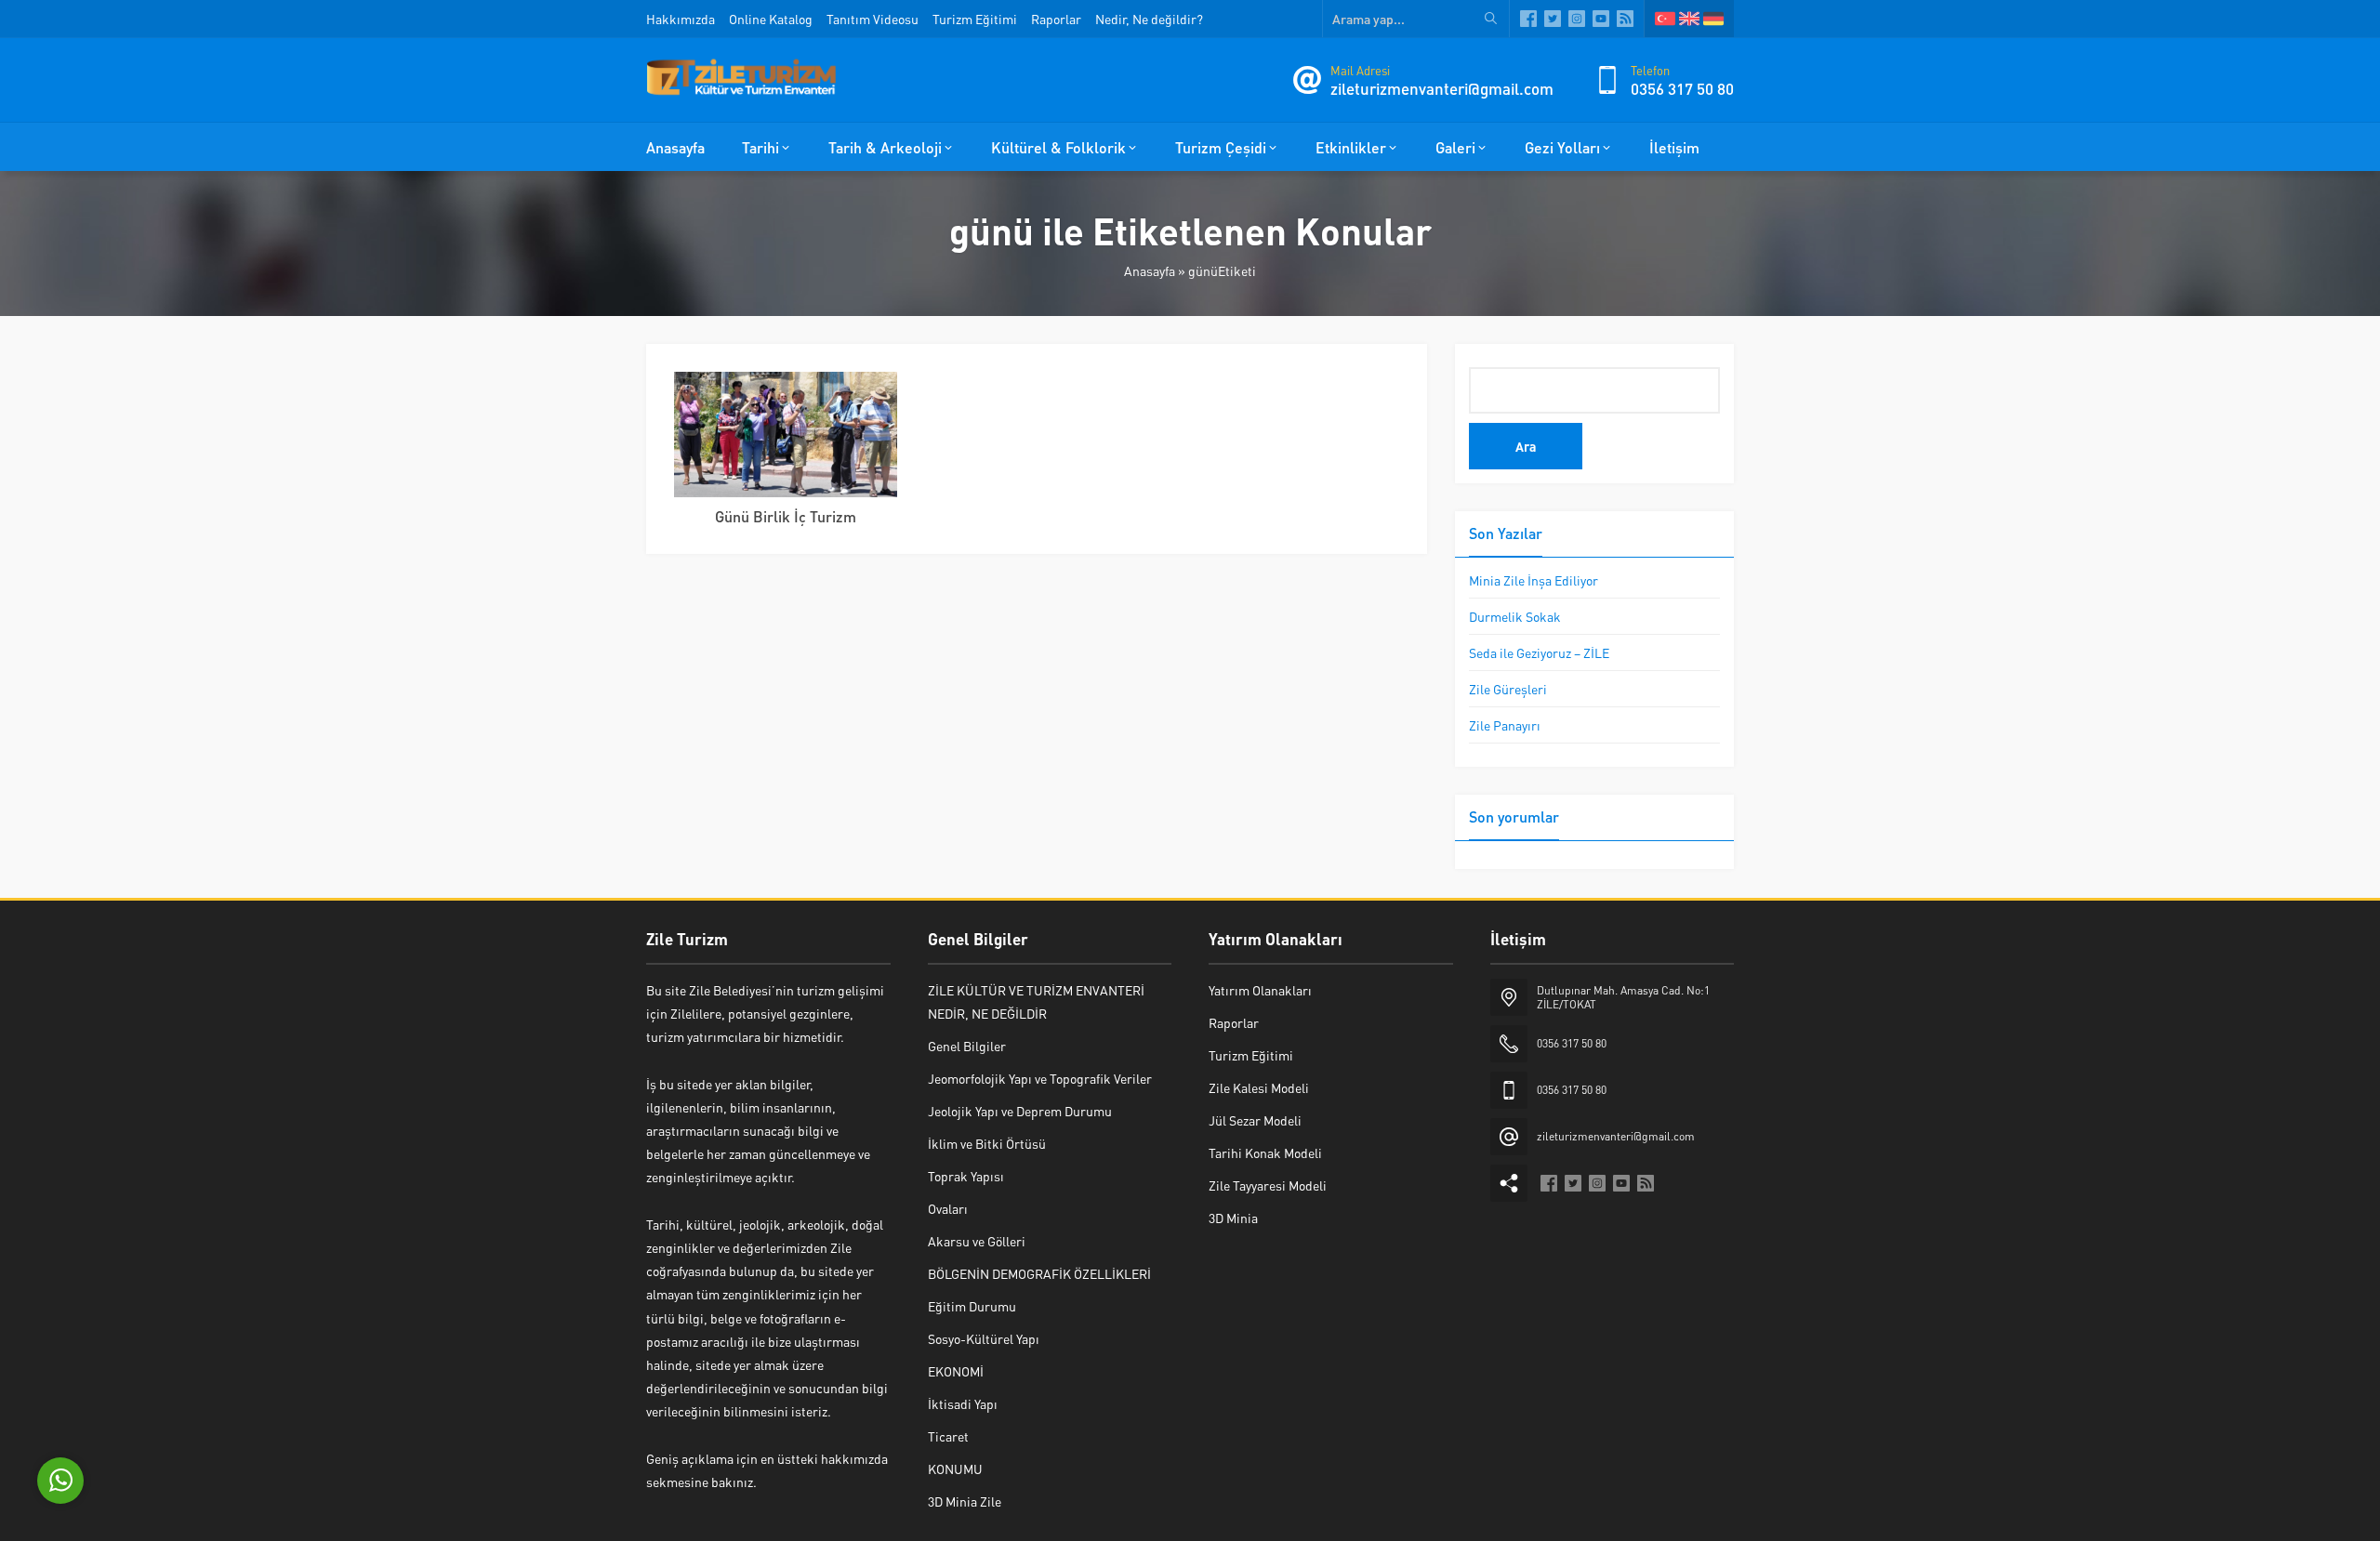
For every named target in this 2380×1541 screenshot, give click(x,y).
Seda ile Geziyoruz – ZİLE (1539, 652)
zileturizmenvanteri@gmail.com (1442, 88)
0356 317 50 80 (1682, 88)
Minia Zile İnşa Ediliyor (1534, 580)
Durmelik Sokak (1515, 616)
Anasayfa (1150, 270)
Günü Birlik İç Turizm (786, 516)
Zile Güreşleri (1508, 689)
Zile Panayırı (1505, 725)
